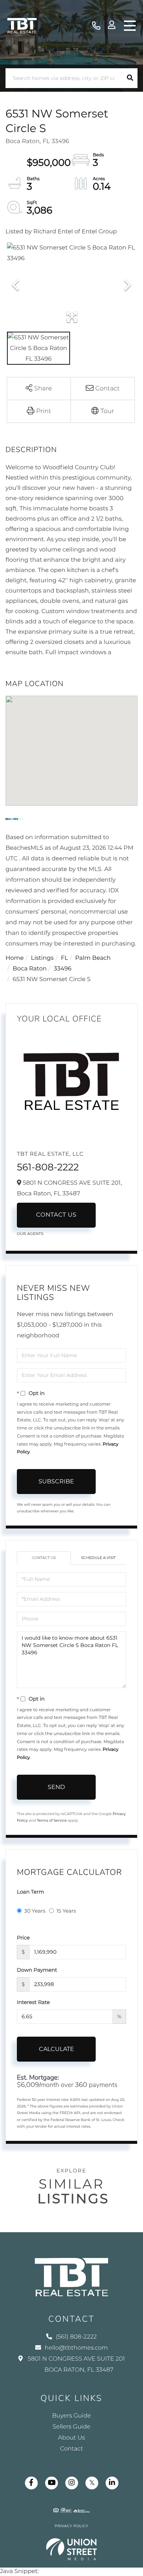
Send (56, 1787)
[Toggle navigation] (130, 26)
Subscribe (56, 1481)
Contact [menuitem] (72, 2449)
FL (65, 958)
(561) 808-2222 (96, 26)
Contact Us (56, 1215)
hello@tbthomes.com (76, 2348)
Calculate (56, 2049)
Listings (42, 958)
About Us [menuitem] (71, 2438)
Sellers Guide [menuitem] (72, 2427)
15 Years (66, 1911)
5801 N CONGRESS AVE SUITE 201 (76, 2364)
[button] (130, 78)
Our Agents (30, 1234)
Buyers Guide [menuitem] (71, 2416)
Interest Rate (33, 2002)
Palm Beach (93, 958)
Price (23, 1938)
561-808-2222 (48, 1167)
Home (15, 958)
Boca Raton (30, 969)
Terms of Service (52, 1820)
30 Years (35, 1911)
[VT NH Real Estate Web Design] (72, 2549)
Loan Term (30, 1892)
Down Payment (37, 1970)
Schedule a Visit (98, 1558)
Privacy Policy (71, 2526)
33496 (63, 969)
